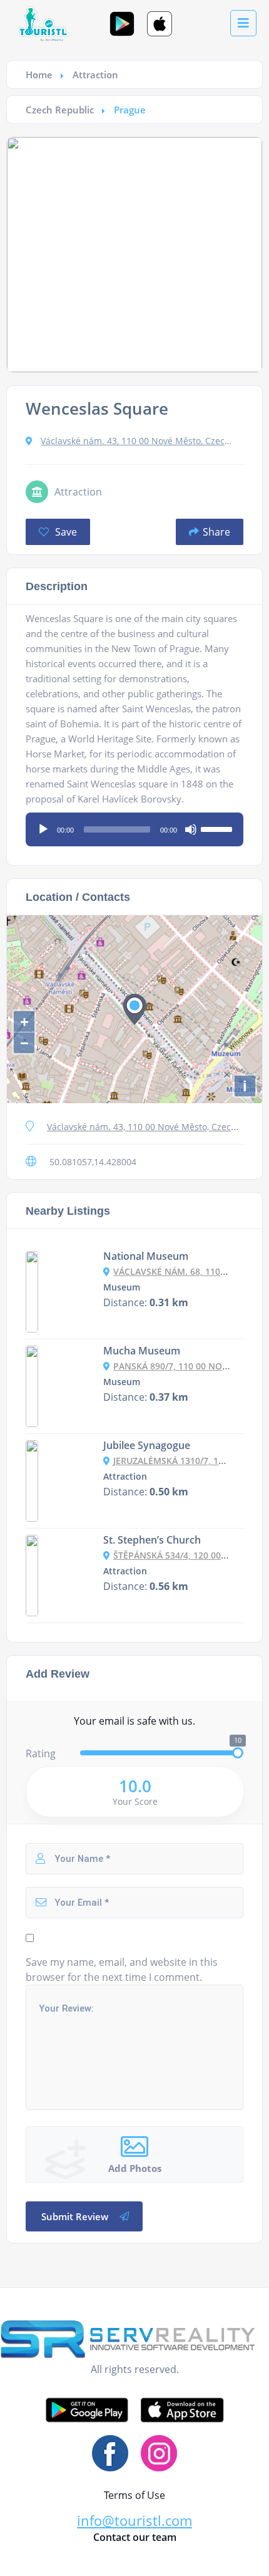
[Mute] (191, 829)
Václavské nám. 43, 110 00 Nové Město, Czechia (138, 441)
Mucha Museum (142, 1351)
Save (65, 532)
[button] (134, 2521)
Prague (130, 110)
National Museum (146, 1256)
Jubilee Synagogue (147, 1445)
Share (216, 532)
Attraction (95, 75)
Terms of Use (134, 2495)
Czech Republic (60, 110)
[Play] (43, 829)
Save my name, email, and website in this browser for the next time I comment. (122, 1970)
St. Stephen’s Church (152, 1540)
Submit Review (75, 2216)
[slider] (218, 828)
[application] (134, 825)
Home (39, 75)
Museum (122, 1287)
